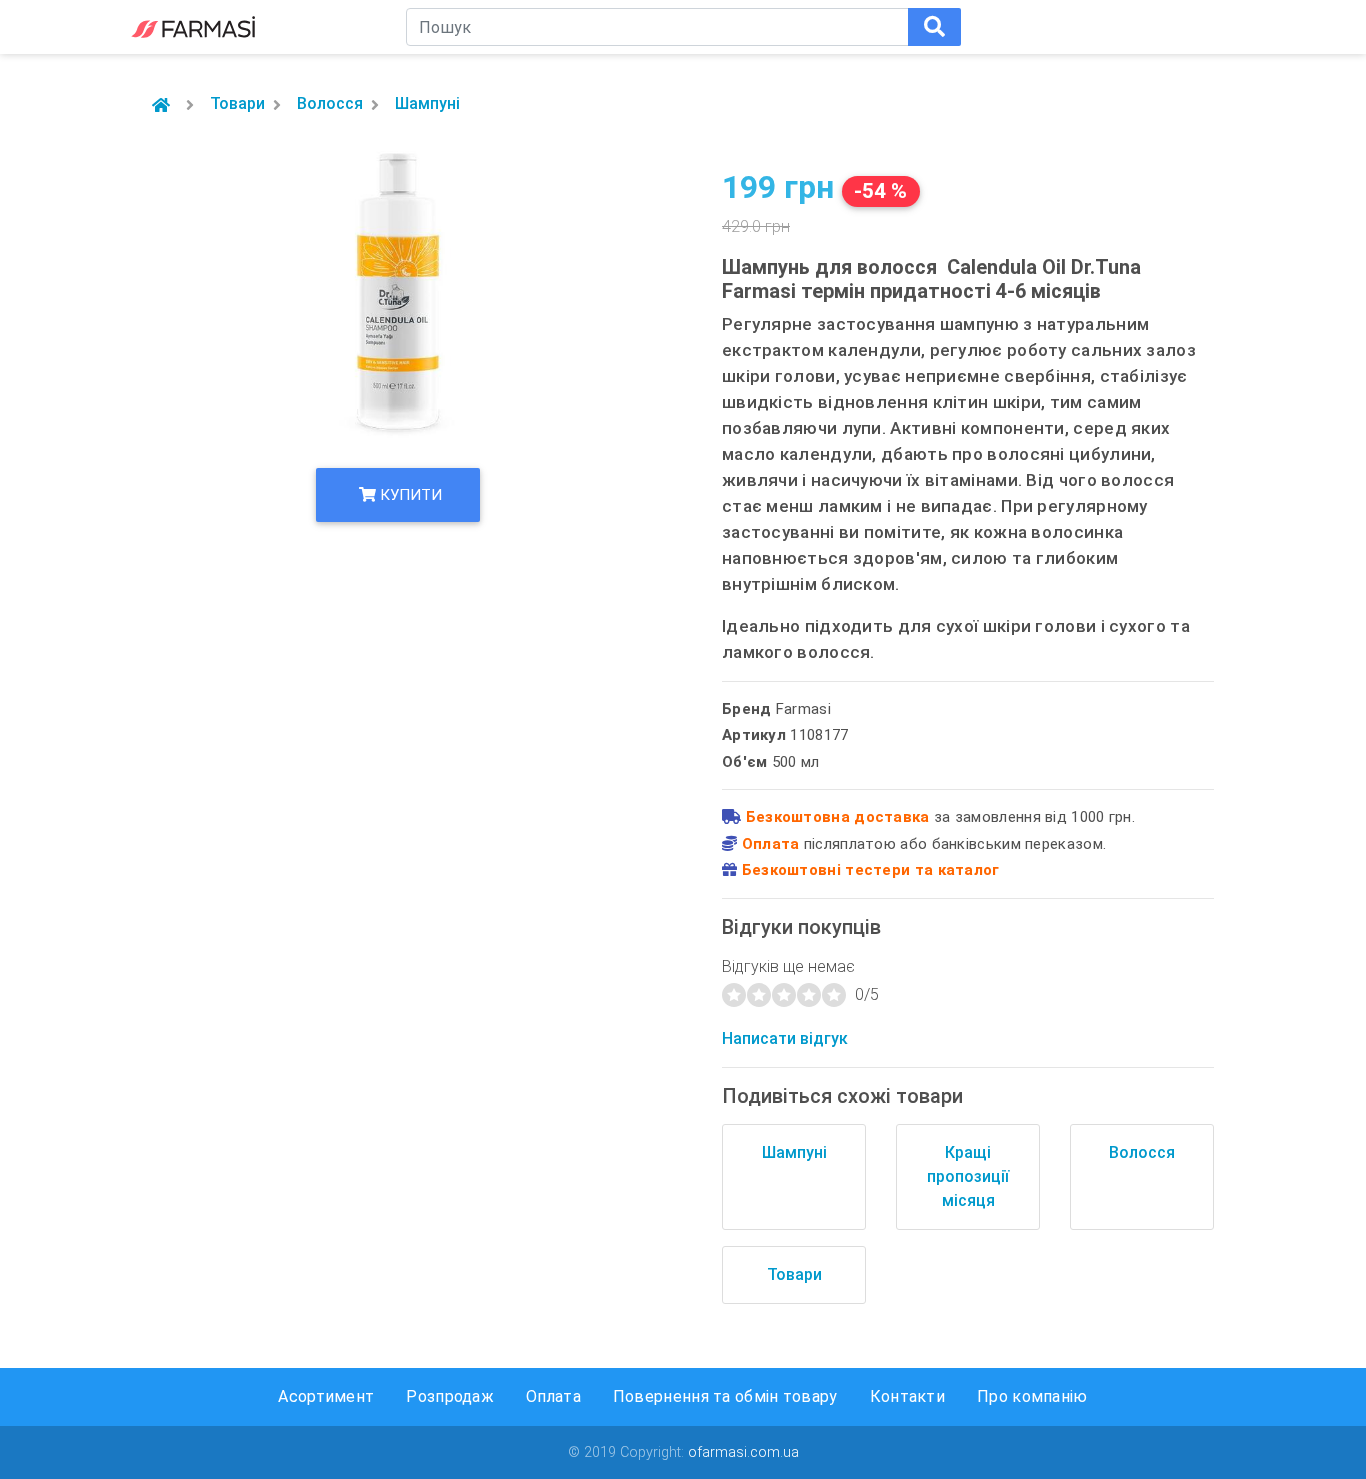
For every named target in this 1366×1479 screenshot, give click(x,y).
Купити (409, 495)
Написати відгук (785, 1038)
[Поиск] (934, 27)
